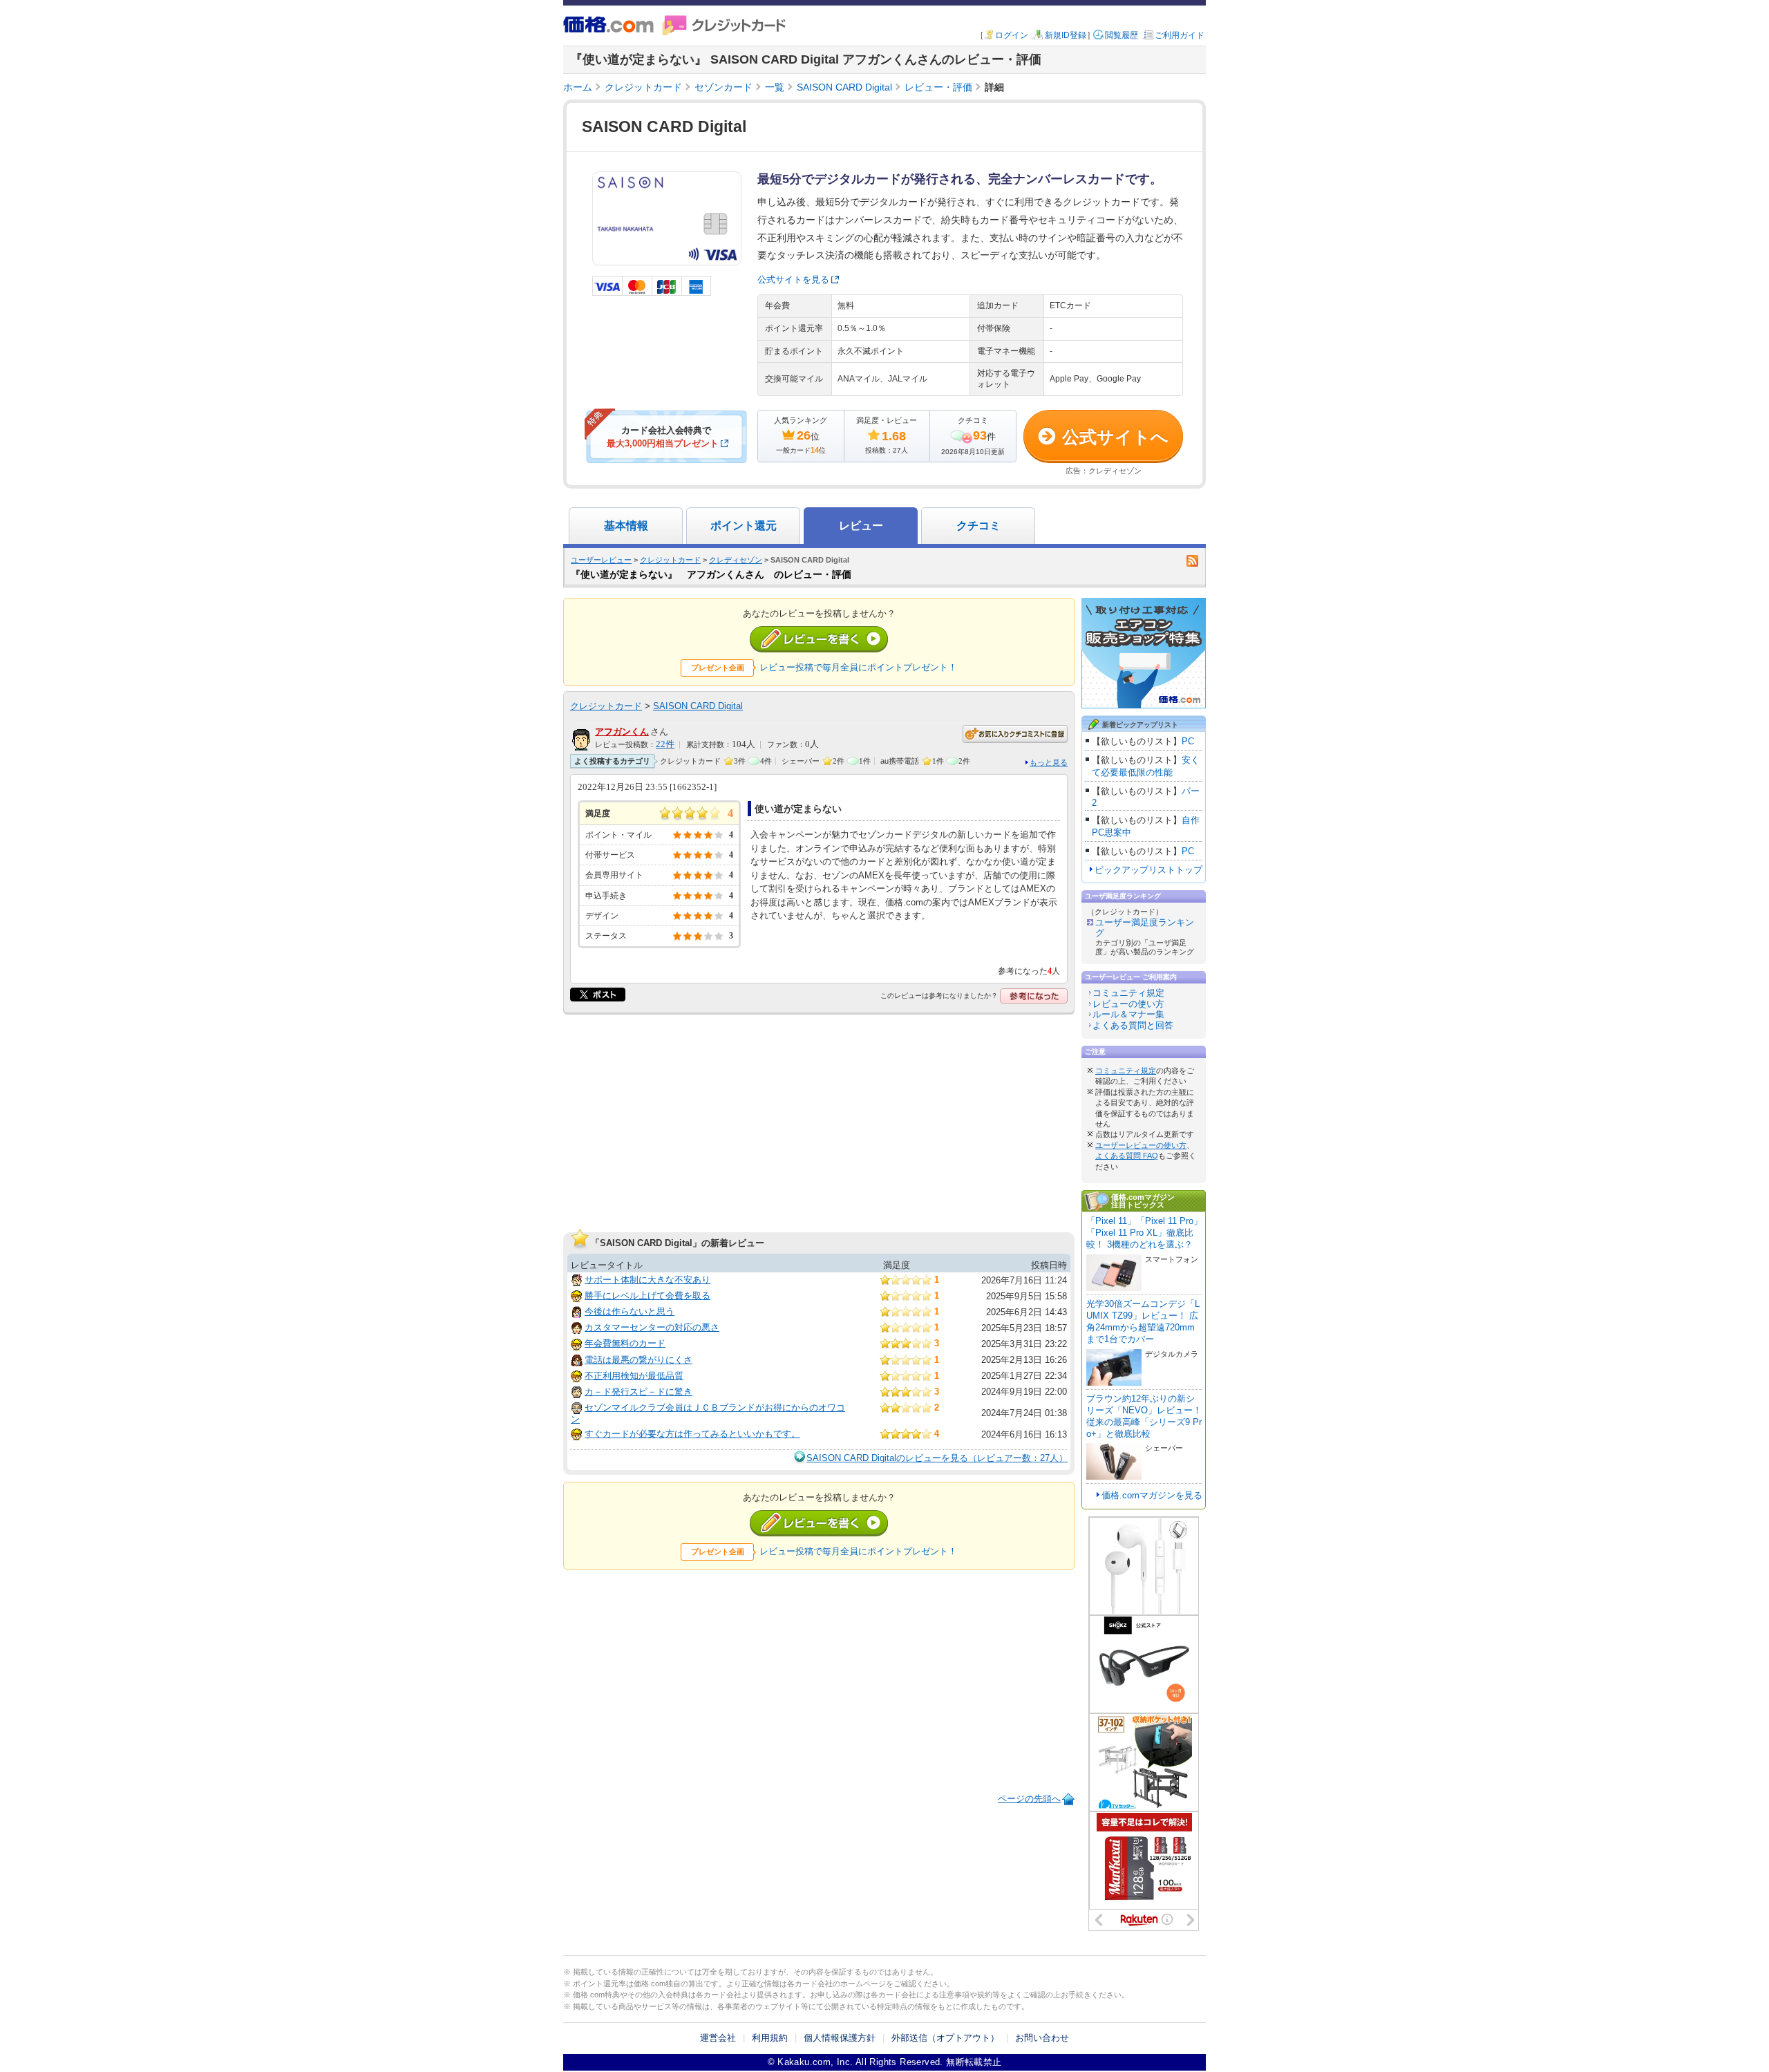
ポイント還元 (744, 526)
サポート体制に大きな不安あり (647, 1280)
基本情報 (626, 526)
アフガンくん (622, 732)
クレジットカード (670, 560)
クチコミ (978, 526)
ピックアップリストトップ (1148, 870)
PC (1188, 741)
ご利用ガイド (1180, 35)
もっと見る (1049, 762)
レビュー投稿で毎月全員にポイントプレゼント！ (858, 667)
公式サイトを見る (793, 280)
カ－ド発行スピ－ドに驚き (638, 1392)
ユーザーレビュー (601, 560)
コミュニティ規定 (1128, 993)
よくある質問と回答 (1133, 1025)
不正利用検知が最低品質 (634, 1376)
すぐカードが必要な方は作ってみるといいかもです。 (692, 1434)
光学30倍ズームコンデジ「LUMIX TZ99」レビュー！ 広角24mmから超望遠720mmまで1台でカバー (1143, 1321)
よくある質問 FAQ (1127, 1156)
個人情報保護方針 (840, 2038)
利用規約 (770, 2038)
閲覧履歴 (1122, 35)
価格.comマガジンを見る (1152, 1495)
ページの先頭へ (1029, 1799)
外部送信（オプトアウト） (945, 2038)
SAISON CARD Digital (698, 706)
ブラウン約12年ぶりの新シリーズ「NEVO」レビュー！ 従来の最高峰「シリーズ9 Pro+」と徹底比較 (1144, 1416)
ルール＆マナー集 (1128, 1014)
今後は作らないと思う (630, 1311)
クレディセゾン (736, 560)
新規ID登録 (1066, 35)
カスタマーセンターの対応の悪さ (652, 1327)
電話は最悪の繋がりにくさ (638, 1360)
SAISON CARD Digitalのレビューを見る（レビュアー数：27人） (937, 1458)
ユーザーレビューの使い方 (1141, 1145)
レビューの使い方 (1128, 1004)
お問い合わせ (1042, 2038)
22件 (665, 744)
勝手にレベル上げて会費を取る (647, 1296)
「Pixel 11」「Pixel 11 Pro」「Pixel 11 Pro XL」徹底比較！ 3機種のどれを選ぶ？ (1144, 1233)
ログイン (1012, 35)
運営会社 (718, 2038)
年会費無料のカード (625, 1343)
